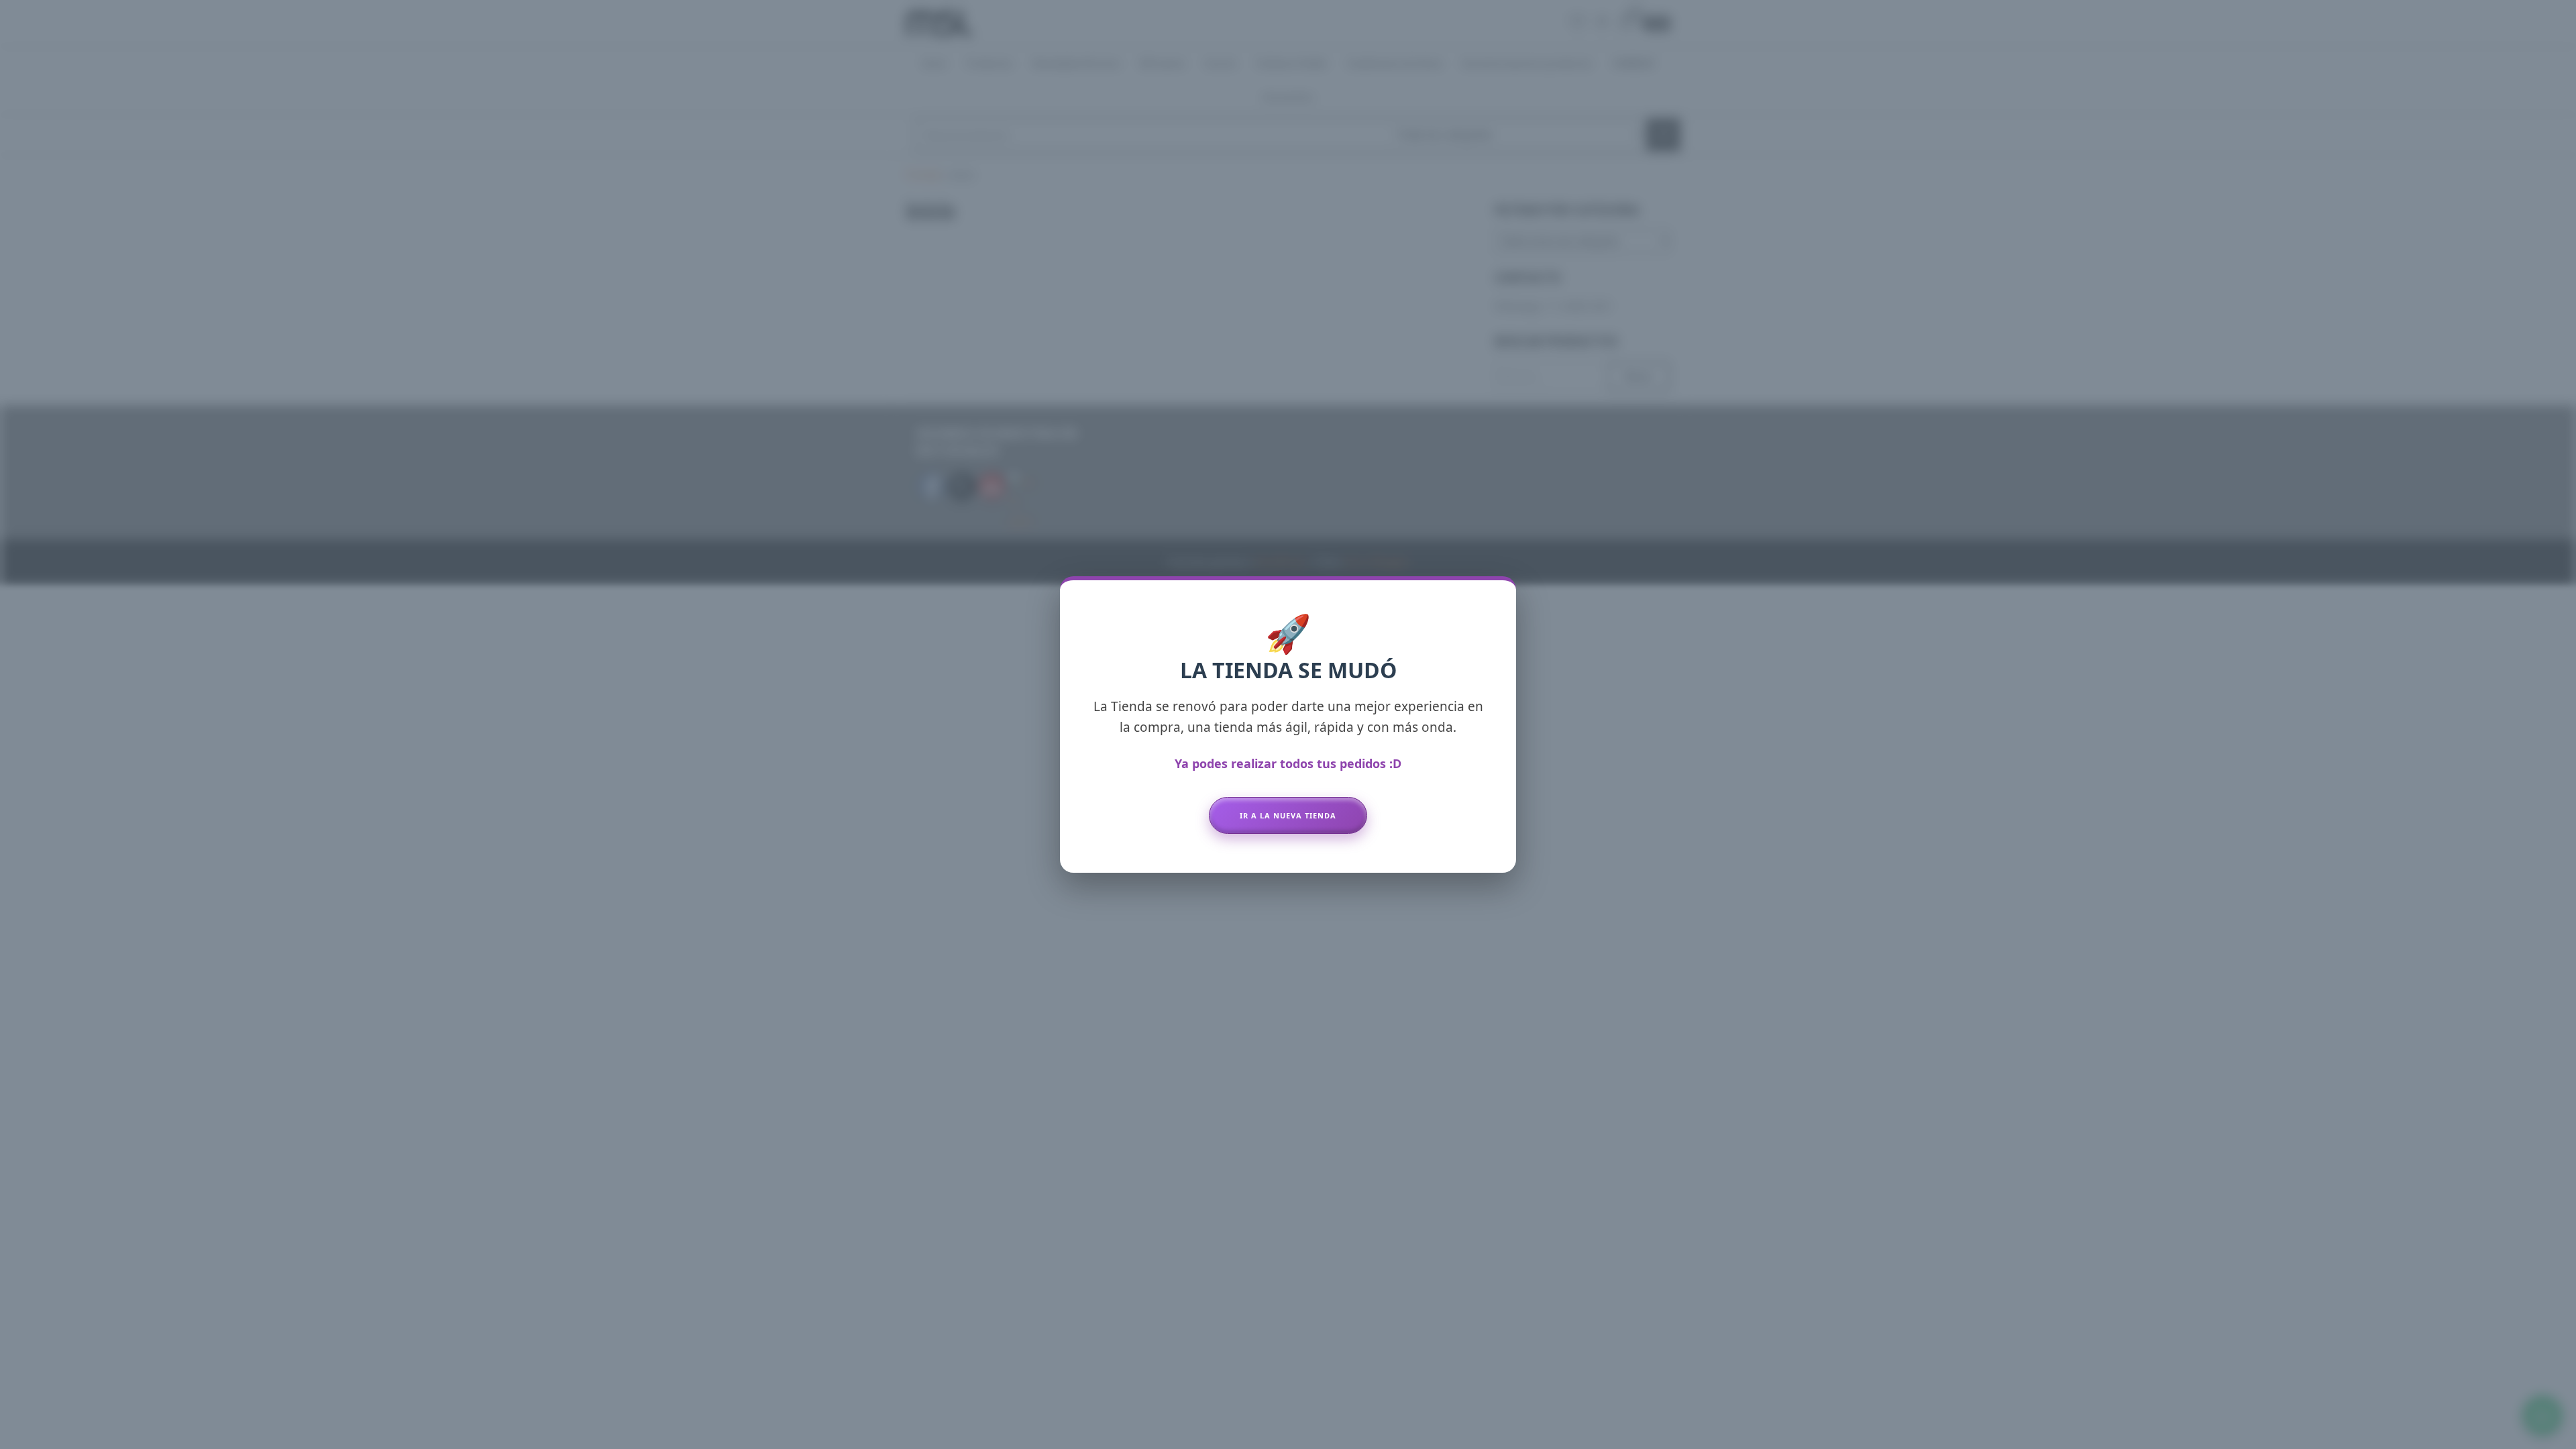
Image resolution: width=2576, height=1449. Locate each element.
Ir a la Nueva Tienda (1288, 815)
